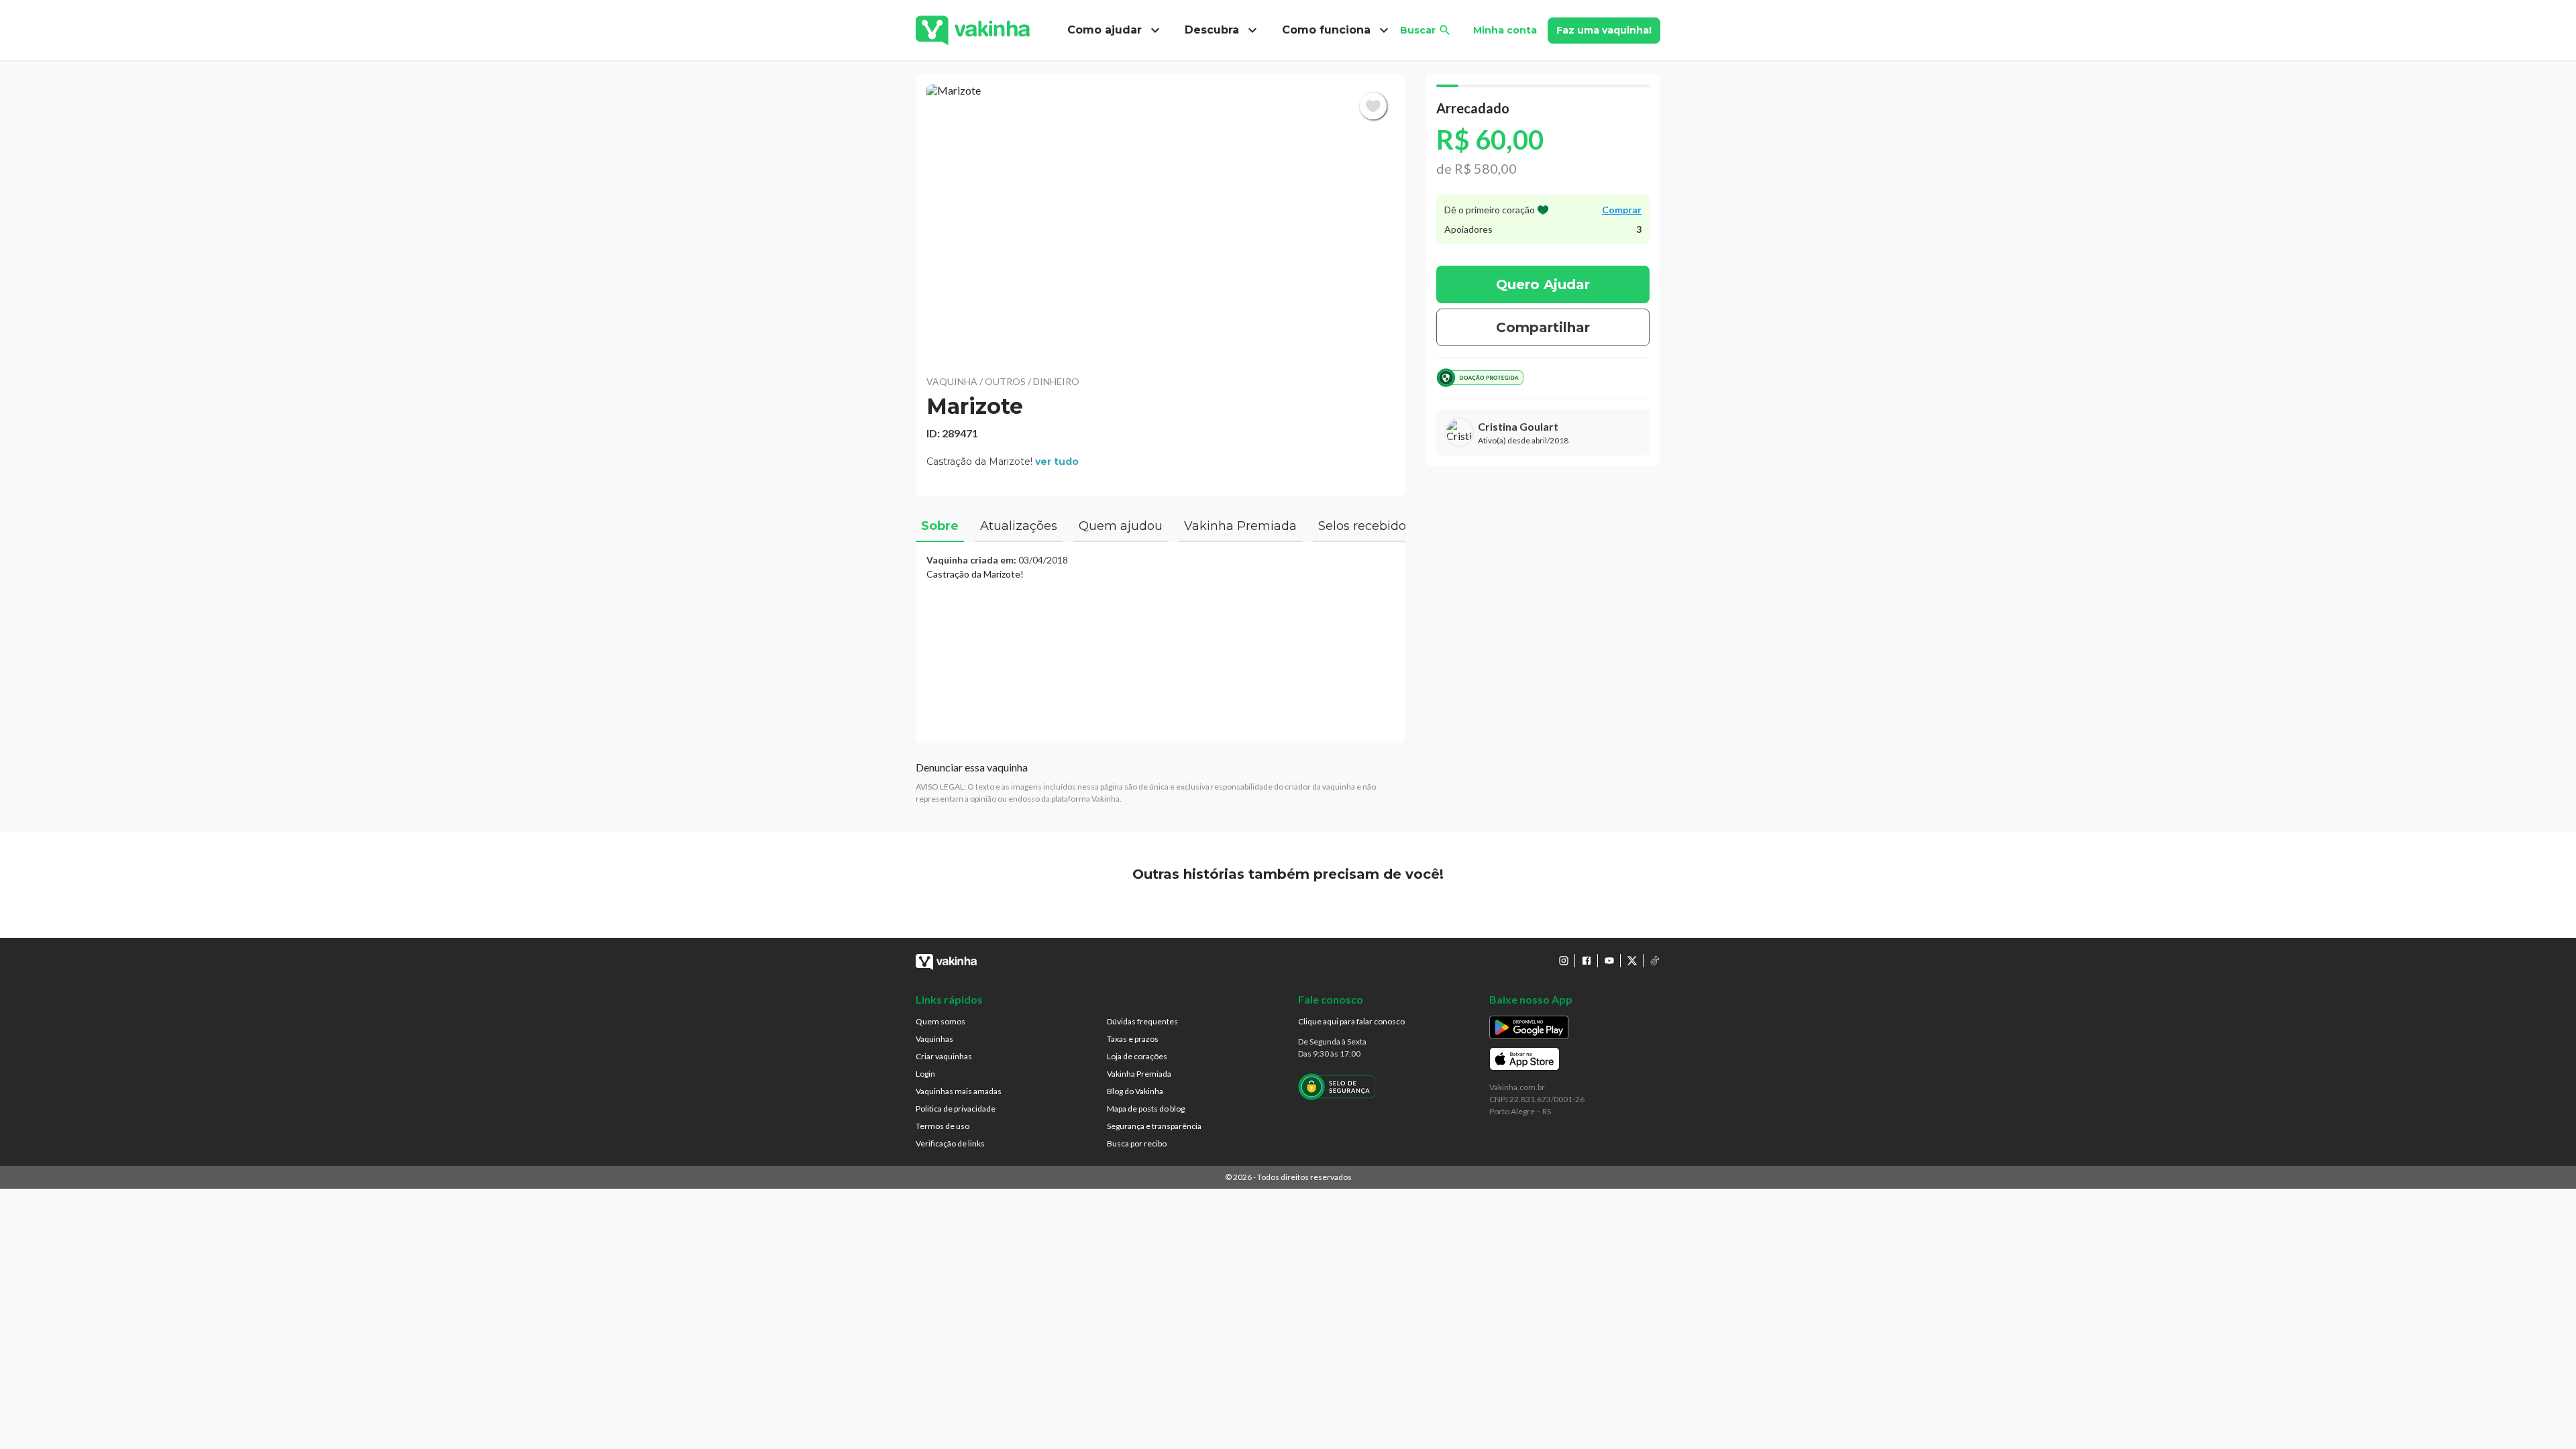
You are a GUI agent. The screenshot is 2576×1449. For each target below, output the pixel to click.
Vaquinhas (934, 1039)
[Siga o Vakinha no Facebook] (1587, 961)
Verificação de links (950, 1143)
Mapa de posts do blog (1146, 1109)
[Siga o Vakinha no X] (1632, 961)
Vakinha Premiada (1139, 1074)
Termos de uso (943, 1126)
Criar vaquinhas (944, 1056)
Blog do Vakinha (1135, 1091)
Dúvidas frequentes (1142, 1021)
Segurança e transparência (1154, 1126)
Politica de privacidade (956, 1109)
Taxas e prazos (1133, 1039)
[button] (1161, 221)
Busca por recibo (1137, 1143)
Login (925, 1074)
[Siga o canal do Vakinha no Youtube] (1609, 961)
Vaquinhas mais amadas (959, 1091)
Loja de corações (1137, 1056)
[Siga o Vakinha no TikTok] (1655, 961)
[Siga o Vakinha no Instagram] (1564, 961)
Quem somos (941, 1021)
